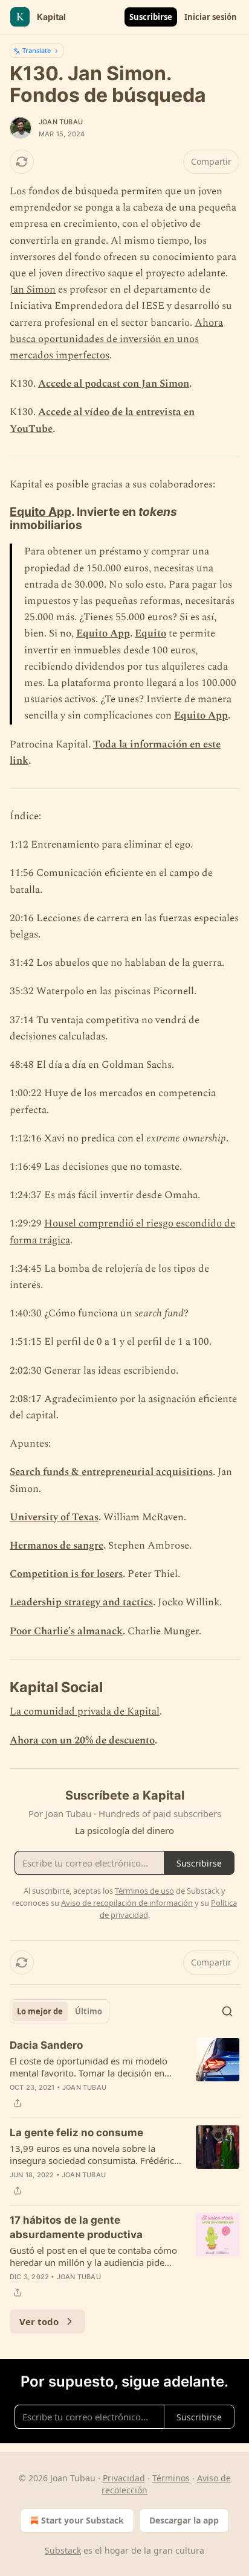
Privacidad (124, 2478)
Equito (150, 633)
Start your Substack (82, 2520)
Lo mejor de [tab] (40, 2011)
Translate (37, 50)
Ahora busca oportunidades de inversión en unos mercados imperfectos (116, 339)
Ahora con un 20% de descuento (82, 1740)
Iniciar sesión (211, 17)
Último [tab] (89, 2011)
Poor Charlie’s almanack (66, 1631)
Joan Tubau (61, 122)
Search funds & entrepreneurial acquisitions (111, 1472)
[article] (124, 2074)
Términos (171, 2478)
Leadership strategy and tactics (81, 1602)
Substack (63, 2550)
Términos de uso (144, 1891)
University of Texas (54, 1517)
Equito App (40, 512)
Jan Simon (33, 290)
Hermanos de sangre (57, 1546)
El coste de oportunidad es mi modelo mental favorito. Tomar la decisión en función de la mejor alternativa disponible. (89, 2067)
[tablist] (60, 2011)
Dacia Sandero (46, 2045)
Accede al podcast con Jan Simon (114, 384)
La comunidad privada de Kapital (85, 1712)
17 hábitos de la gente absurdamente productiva (76, 2227)
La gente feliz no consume (76, 2133)
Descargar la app (184, 2520)
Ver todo (39, 2321)
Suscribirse (151, 17)
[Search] (227, 2011)
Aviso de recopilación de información (127, 1903)
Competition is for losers (66, 1574)
